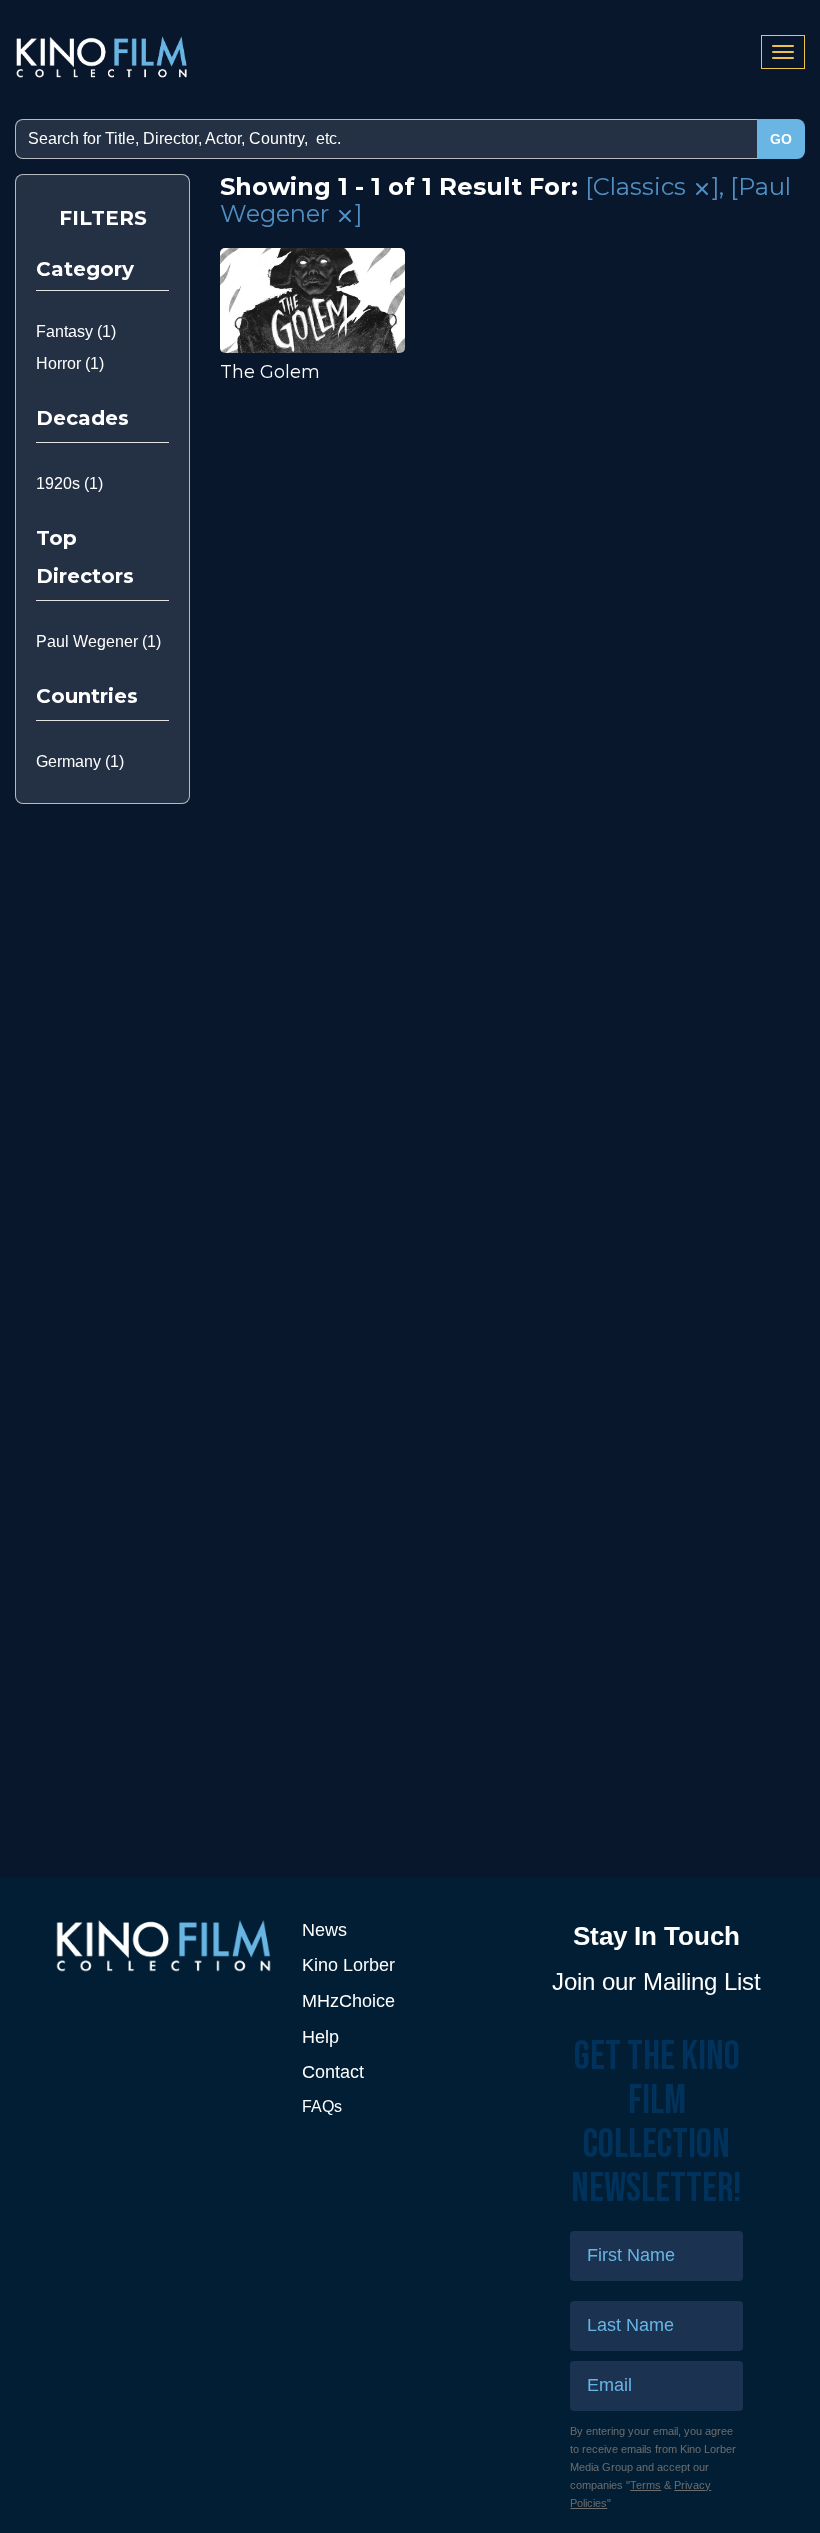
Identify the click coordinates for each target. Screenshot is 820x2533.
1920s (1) (69, 483)
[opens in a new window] (163, 1946)
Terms (645, 2485)
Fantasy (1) (76, 331)
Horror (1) (70, 363)
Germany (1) (80, 761)
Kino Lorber (348, 1965)
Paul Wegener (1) (98, 641)
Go (781, 139)
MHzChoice (348, 2001)
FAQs (322, 2106)
